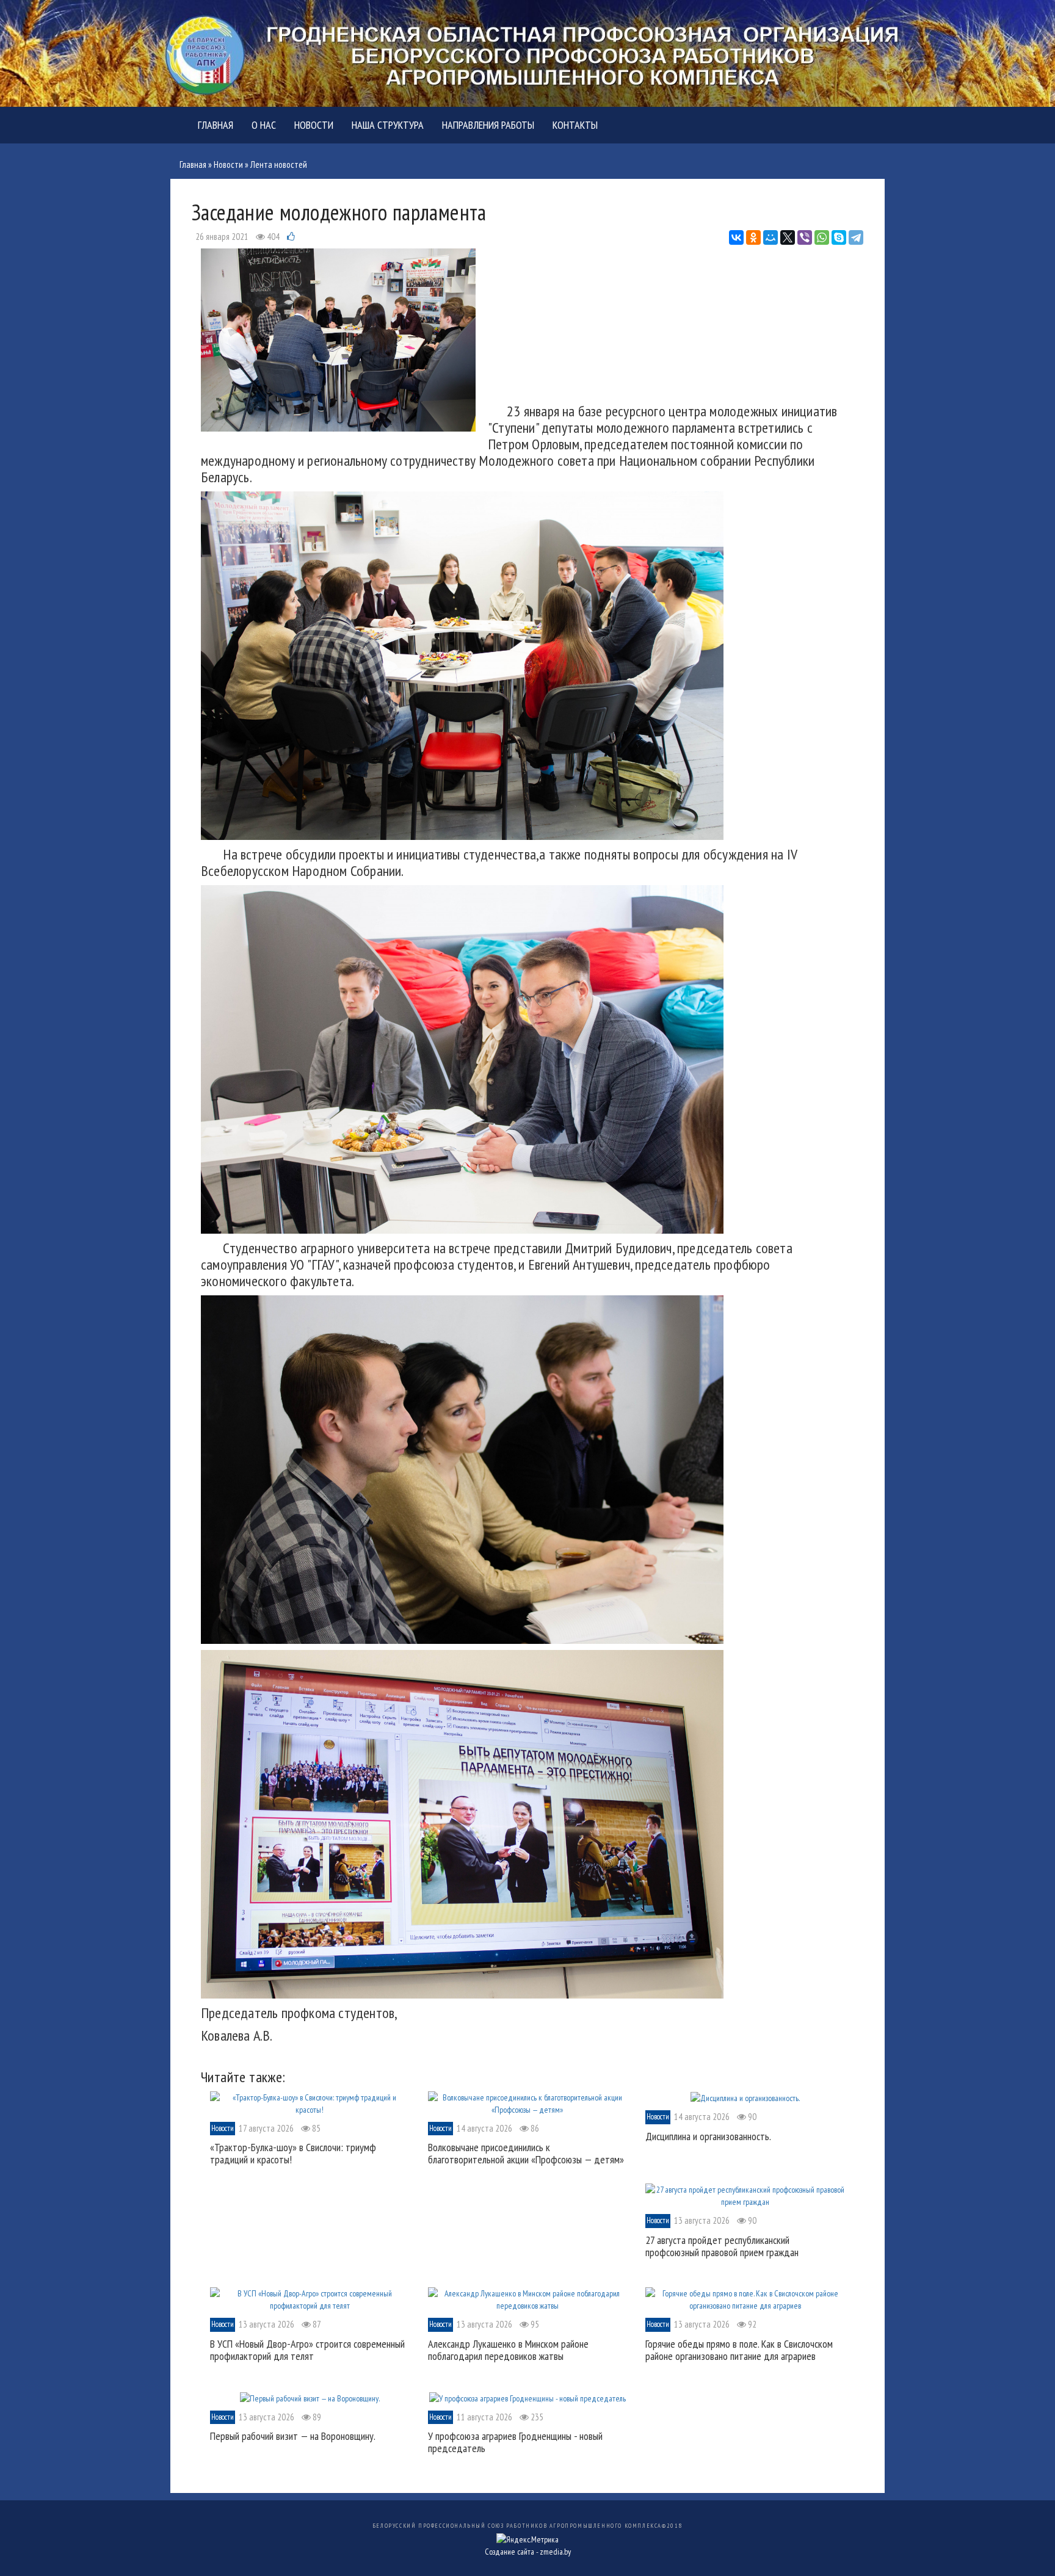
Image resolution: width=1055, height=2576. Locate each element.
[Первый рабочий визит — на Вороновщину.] (310, 2397)
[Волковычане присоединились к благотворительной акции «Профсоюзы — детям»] (528, 2102)
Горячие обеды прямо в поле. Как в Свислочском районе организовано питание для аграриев (739, 2350)
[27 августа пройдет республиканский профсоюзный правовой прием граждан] (745, 2195)
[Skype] (839, 237)
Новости (314, 125)
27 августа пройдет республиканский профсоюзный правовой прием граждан (722, 2246)
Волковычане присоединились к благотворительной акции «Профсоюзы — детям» (526, 2153)
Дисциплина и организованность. (708, 2136)
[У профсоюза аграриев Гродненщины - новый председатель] (527, 2397)
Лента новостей (279, 165)
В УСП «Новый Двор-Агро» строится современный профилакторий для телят (307, 2350)
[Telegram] (856, 237)
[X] (788, 237)
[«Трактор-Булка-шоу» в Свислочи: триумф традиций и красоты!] (310, 2102)
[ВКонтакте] (736, 237)
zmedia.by (555, 2552)
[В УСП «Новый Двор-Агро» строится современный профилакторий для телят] (310, 2299)
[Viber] (805, 237)
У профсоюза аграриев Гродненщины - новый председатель (515, 2442)
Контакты (575, 125)
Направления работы (488, 125)
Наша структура (388, 125)
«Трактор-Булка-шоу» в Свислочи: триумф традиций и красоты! (293, 2153)
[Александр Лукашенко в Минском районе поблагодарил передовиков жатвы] (528, 2299)
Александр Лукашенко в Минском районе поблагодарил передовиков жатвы (508, 2350)
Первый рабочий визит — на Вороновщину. (293, 2436)
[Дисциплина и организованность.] (745, 2097)
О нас (264, 125)
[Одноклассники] (753, 237)
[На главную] (527, 52)
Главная (216, 125)
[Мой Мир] (770, 237)
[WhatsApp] (822, 237)
